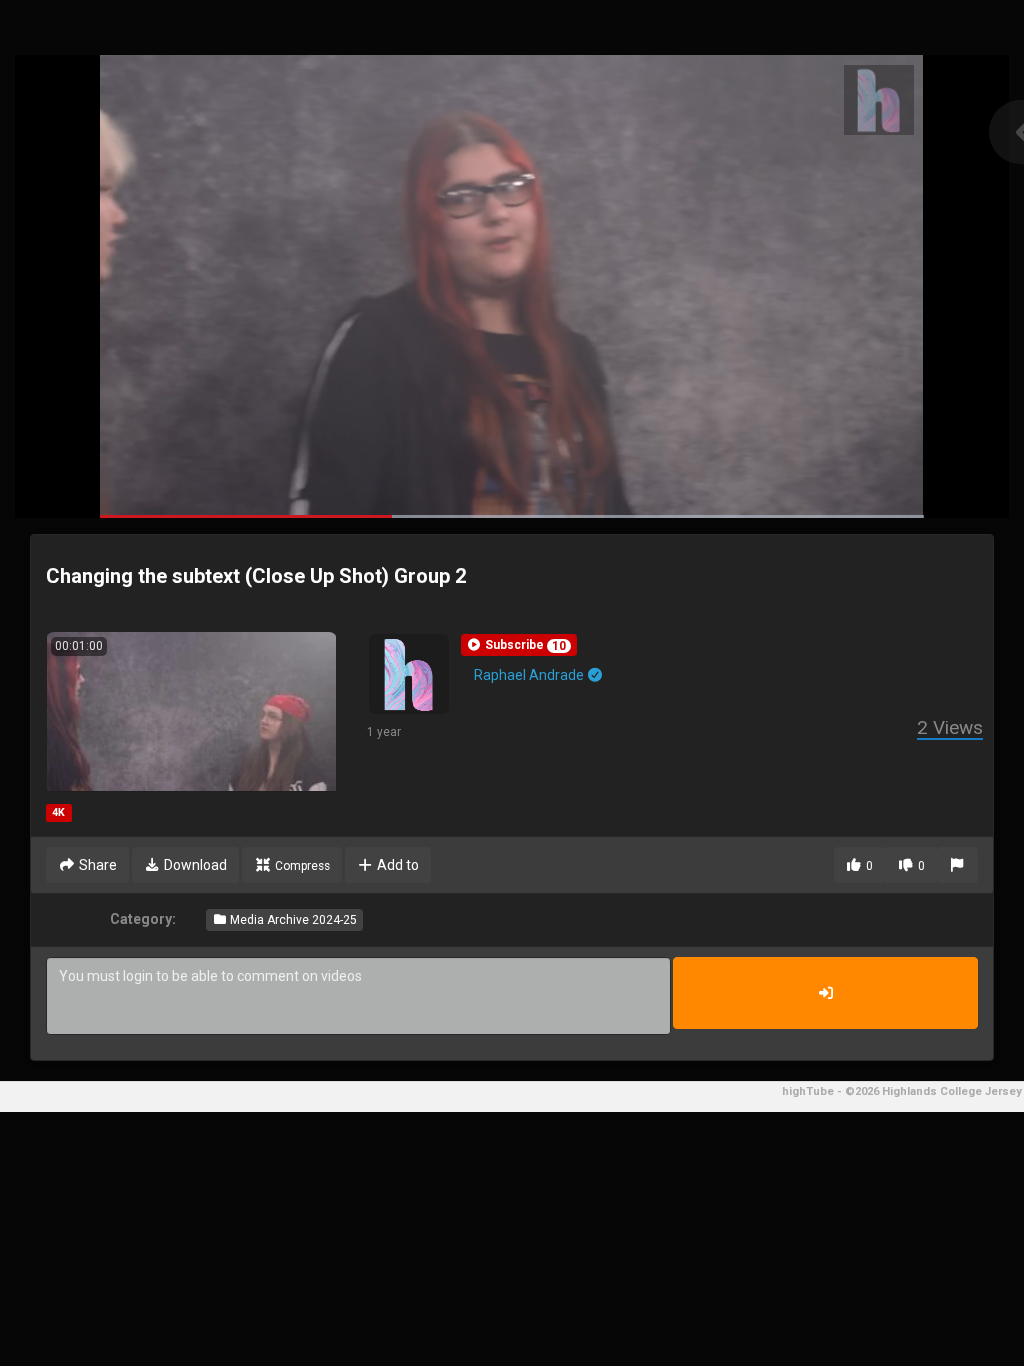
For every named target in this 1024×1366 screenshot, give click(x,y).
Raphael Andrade (530, 675)
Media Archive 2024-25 (292, 920)
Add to (396, 865)
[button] (519, 645)
